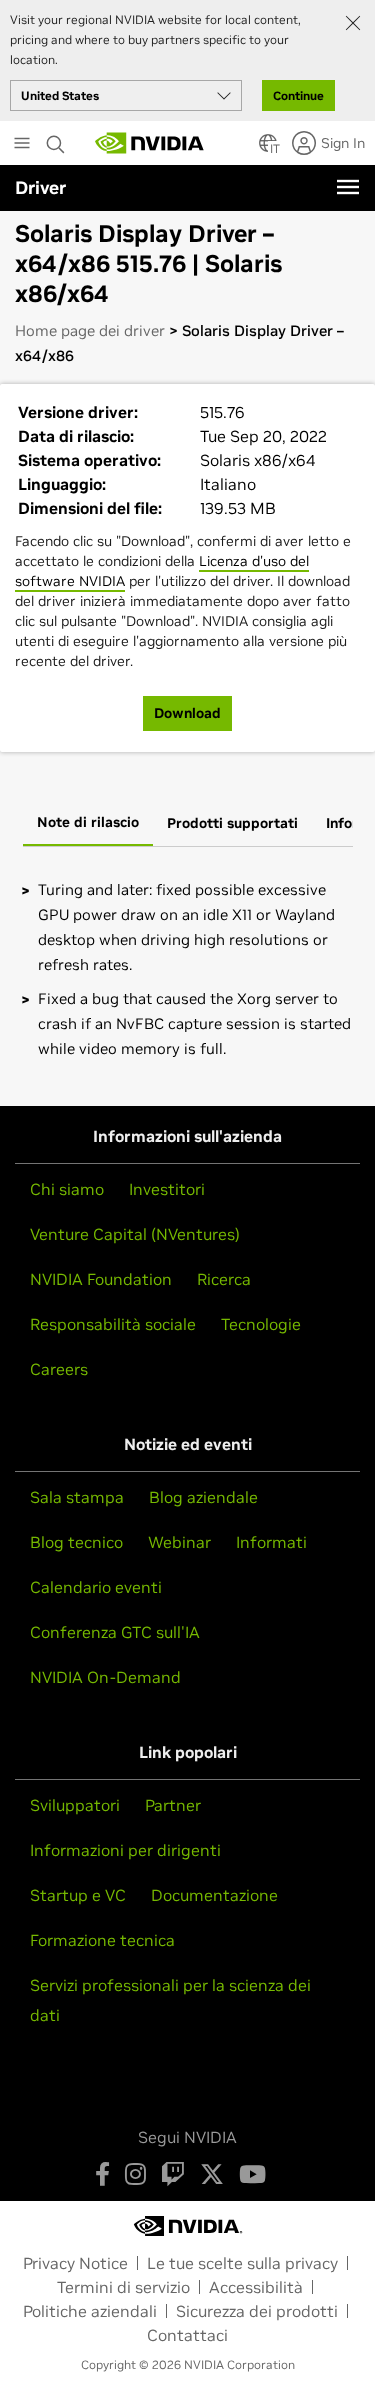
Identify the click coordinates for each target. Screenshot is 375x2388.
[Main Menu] (22, 145)
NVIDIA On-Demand (105, 1677)
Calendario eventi (96, 1587)
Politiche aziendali (90, 2311)
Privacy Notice (75, 2263)
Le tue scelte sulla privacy (242, 2263)
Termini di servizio (123, 2287)
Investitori (167, 1189)
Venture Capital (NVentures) (135, 1234)
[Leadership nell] (150, 143)
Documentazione (214, 1895)
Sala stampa (77, 1497)
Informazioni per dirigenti (125, 1850)
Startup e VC (78, 1895)
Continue (298, 95)
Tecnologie (261, 1324)
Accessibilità (256, 2287)
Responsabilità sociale (113, 1324)
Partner (173, 1805)
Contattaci (187, 2335)
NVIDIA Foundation (101, 1279)
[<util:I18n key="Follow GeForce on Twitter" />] (212, 2174)
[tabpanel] (187, 969)
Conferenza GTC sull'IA (115, 1632)
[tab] (88, 824)
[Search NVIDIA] (56, 139)
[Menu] (348, 187)
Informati (271, 1542)
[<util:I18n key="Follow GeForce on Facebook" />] (102, 2174)
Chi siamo (67, 1189)
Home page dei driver (90, 330)
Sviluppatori (75, 1805)
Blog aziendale (203, 1497)
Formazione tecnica (102, 1940)
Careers (59, 1369)
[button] (268, 149)
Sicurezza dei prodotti (257, 2311)
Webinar (179, 1542)
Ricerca (224, 1279)
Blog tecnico (76, 1542)
